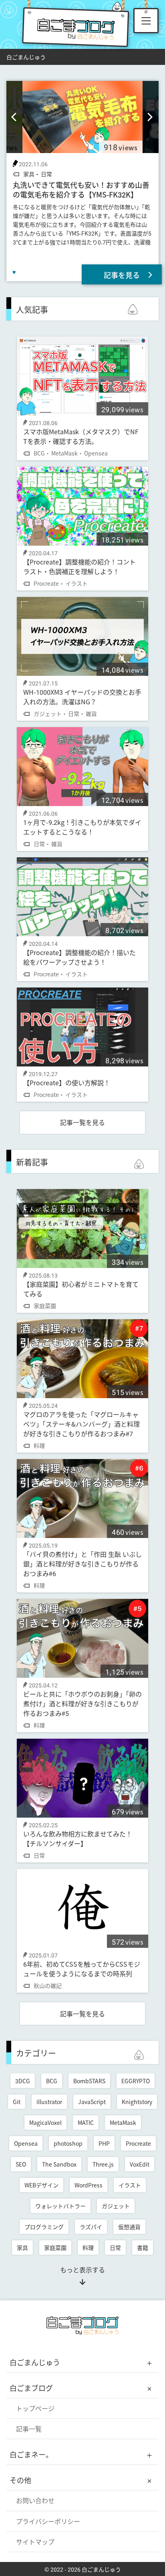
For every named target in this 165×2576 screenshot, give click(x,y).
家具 (22, 2247)
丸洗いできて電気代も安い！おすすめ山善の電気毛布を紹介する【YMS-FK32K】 (81, 189)
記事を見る (122, 275)
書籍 (143, 2247)
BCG (52, 2081)
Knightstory (137, 2102)
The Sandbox (59, 2164)
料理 (88, 2247)
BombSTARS (89, 2081)
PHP (104, 2143)
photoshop (68, 2143)
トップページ (35, 2408)
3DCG (23, 2081)
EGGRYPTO (136, 2081)
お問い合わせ (35, 2500)
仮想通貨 (129, 2227)
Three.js (103, 2164)
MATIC (86, 2122)
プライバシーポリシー (48, 2521)
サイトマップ (35, 2542)
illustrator (49, 2102)
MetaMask (123, 2122)
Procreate (138, 2143)
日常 (115, 2247)
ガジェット (116, 2206)
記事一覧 (29, 2429)
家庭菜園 (55, 2247)
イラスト (130, 2185)
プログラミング (44, 2227)
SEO (21, 2164)
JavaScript (92, 2102)
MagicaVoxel (45, 2122)
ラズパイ (91, 2227)
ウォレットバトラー (60, 2206)
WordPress (89, 2185)
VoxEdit (140, 2164)
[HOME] (82, 2333)
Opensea (26, 2143)
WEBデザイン (41, 2185)
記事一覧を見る (82, 1122)
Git (17, 2102)
